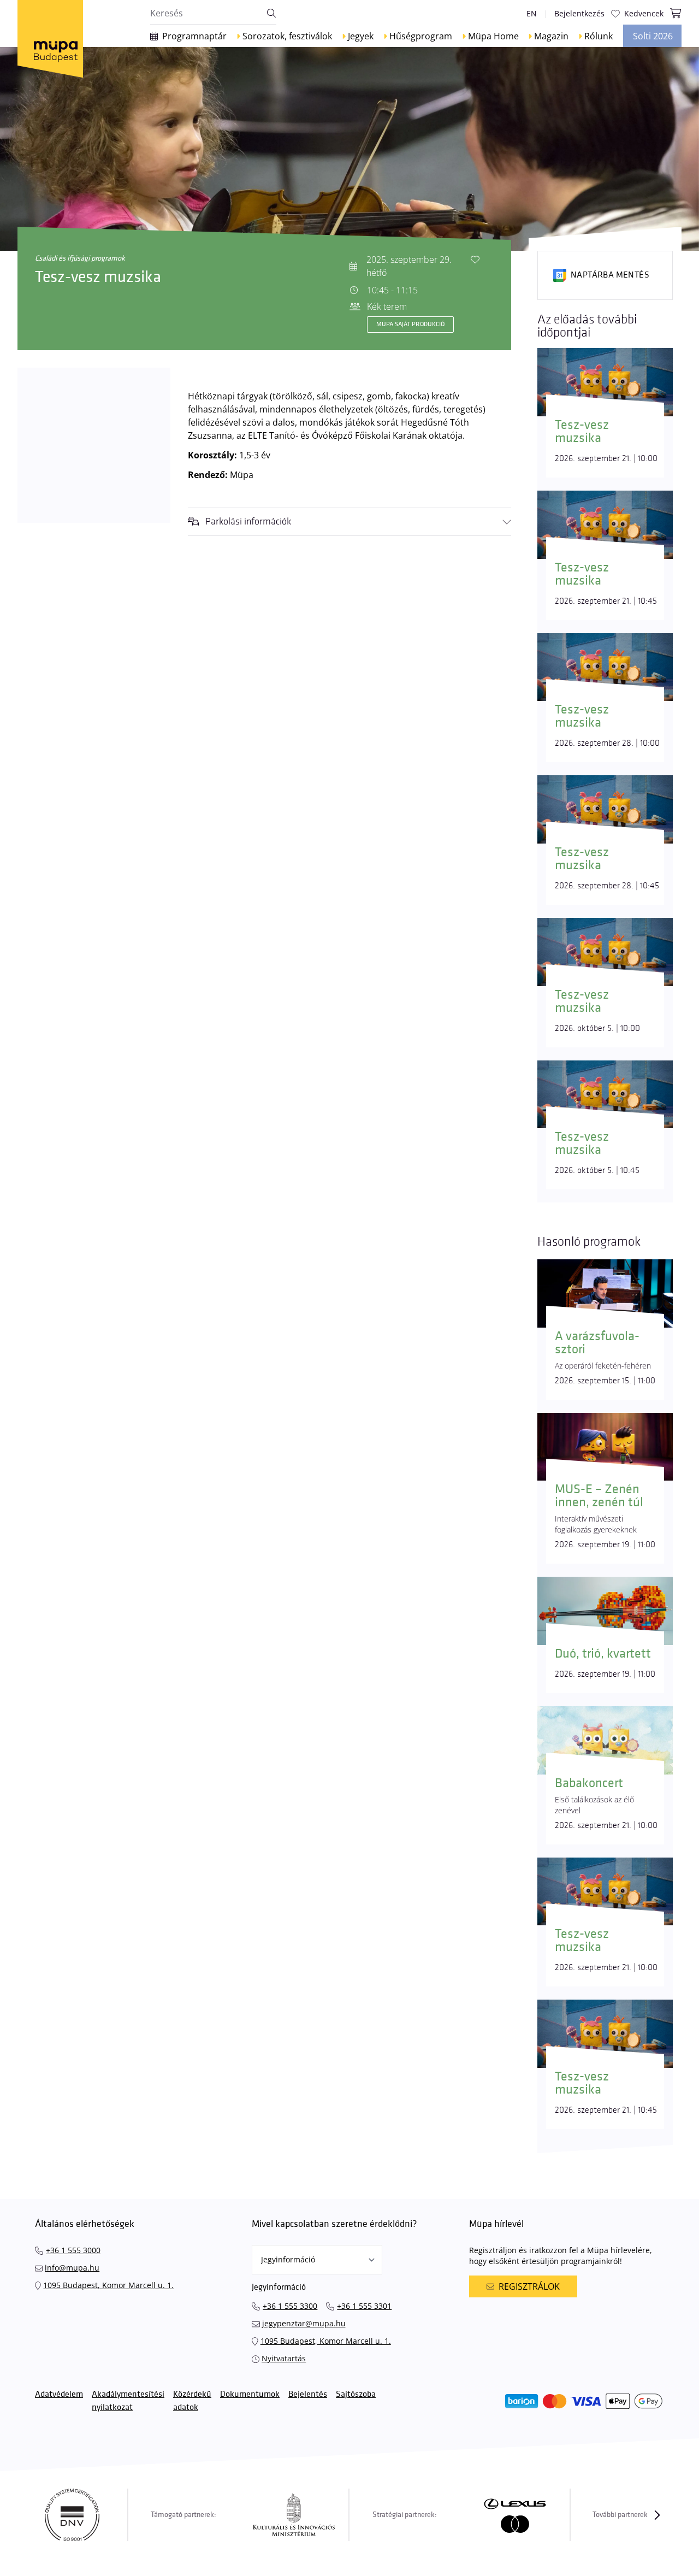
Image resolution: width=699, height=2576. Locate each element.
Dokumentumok (250, 2394)
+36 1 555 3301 (364, 2306)
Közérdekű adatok (192, 2401)
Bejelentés (308, 2394)
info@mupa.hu (72, 2268)
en (532, 13)
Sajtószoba (356, 2394)
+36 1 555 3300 (290, 2306)
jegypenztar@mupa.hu (304, 2323)
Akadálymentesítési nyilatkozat (128, 2401)
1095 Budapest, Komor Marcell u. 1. (108, 2285)
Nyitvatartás (284, 2358)
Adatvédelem (59, 2394)
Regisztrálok (529, 2286)
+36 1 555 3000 (73, 2250)
